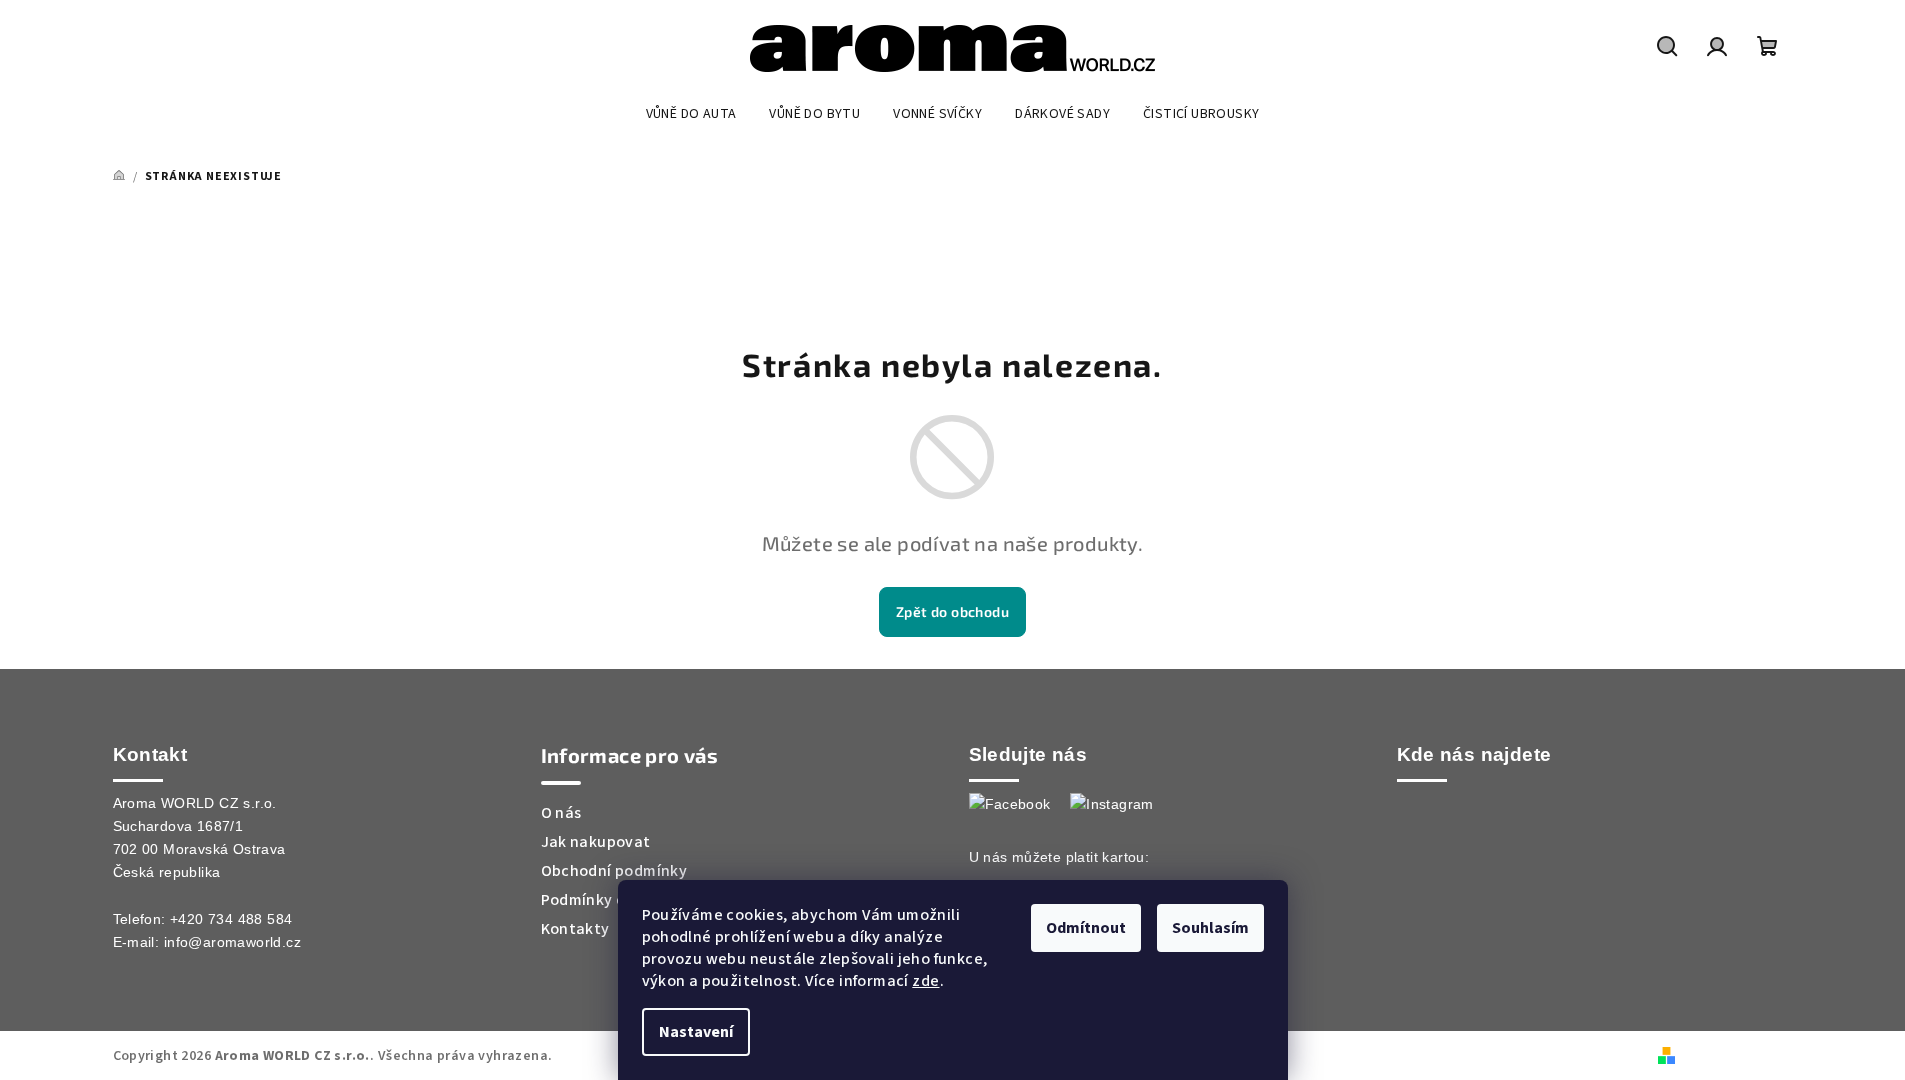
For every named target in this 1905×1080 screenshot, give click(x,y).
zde (925, 981)
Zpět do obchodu (952, 611)
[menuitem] (691, 114)
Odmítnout (1086, 928)
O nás (561, 813)
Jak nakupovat (596, 842)
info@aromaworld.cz (232, 942)
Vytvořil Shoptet (1737, 1055)
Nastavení (696, 1032)
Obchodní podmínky (614, 871)
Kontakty (575, 929)
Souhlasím (1210, 928)
